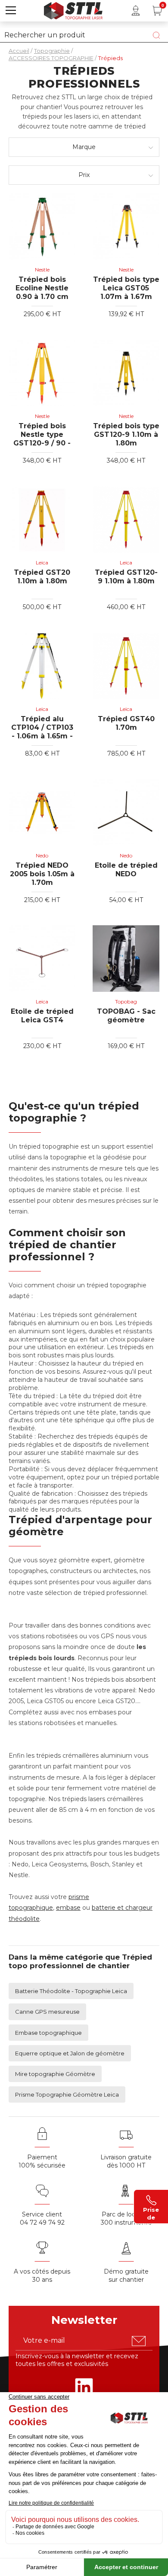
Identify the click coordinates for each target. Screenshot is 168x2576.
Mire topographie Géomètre (55, 2074)
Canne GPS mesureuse (47, 2012)
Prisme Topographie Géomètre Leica (67, 2094)
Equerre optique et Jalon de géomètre (70, 2053)
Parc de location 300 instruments (126, 2218)
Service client (42, 2214)
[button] (11, 11)
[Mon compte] (136, 11)
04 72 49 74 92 (42, 2222)
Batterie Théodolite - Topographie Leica (71, 1991)
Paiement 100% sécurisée (42, 2161)
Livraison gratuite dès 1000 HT (126, 2161)
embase (68, 1908)
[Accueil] (73, 10)
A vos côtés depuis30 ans (42, 2276)
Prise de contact (151, 2213)
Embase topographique (48, 2033)
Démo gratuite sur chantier (126, 2276)
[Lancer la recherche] (156, 35)
